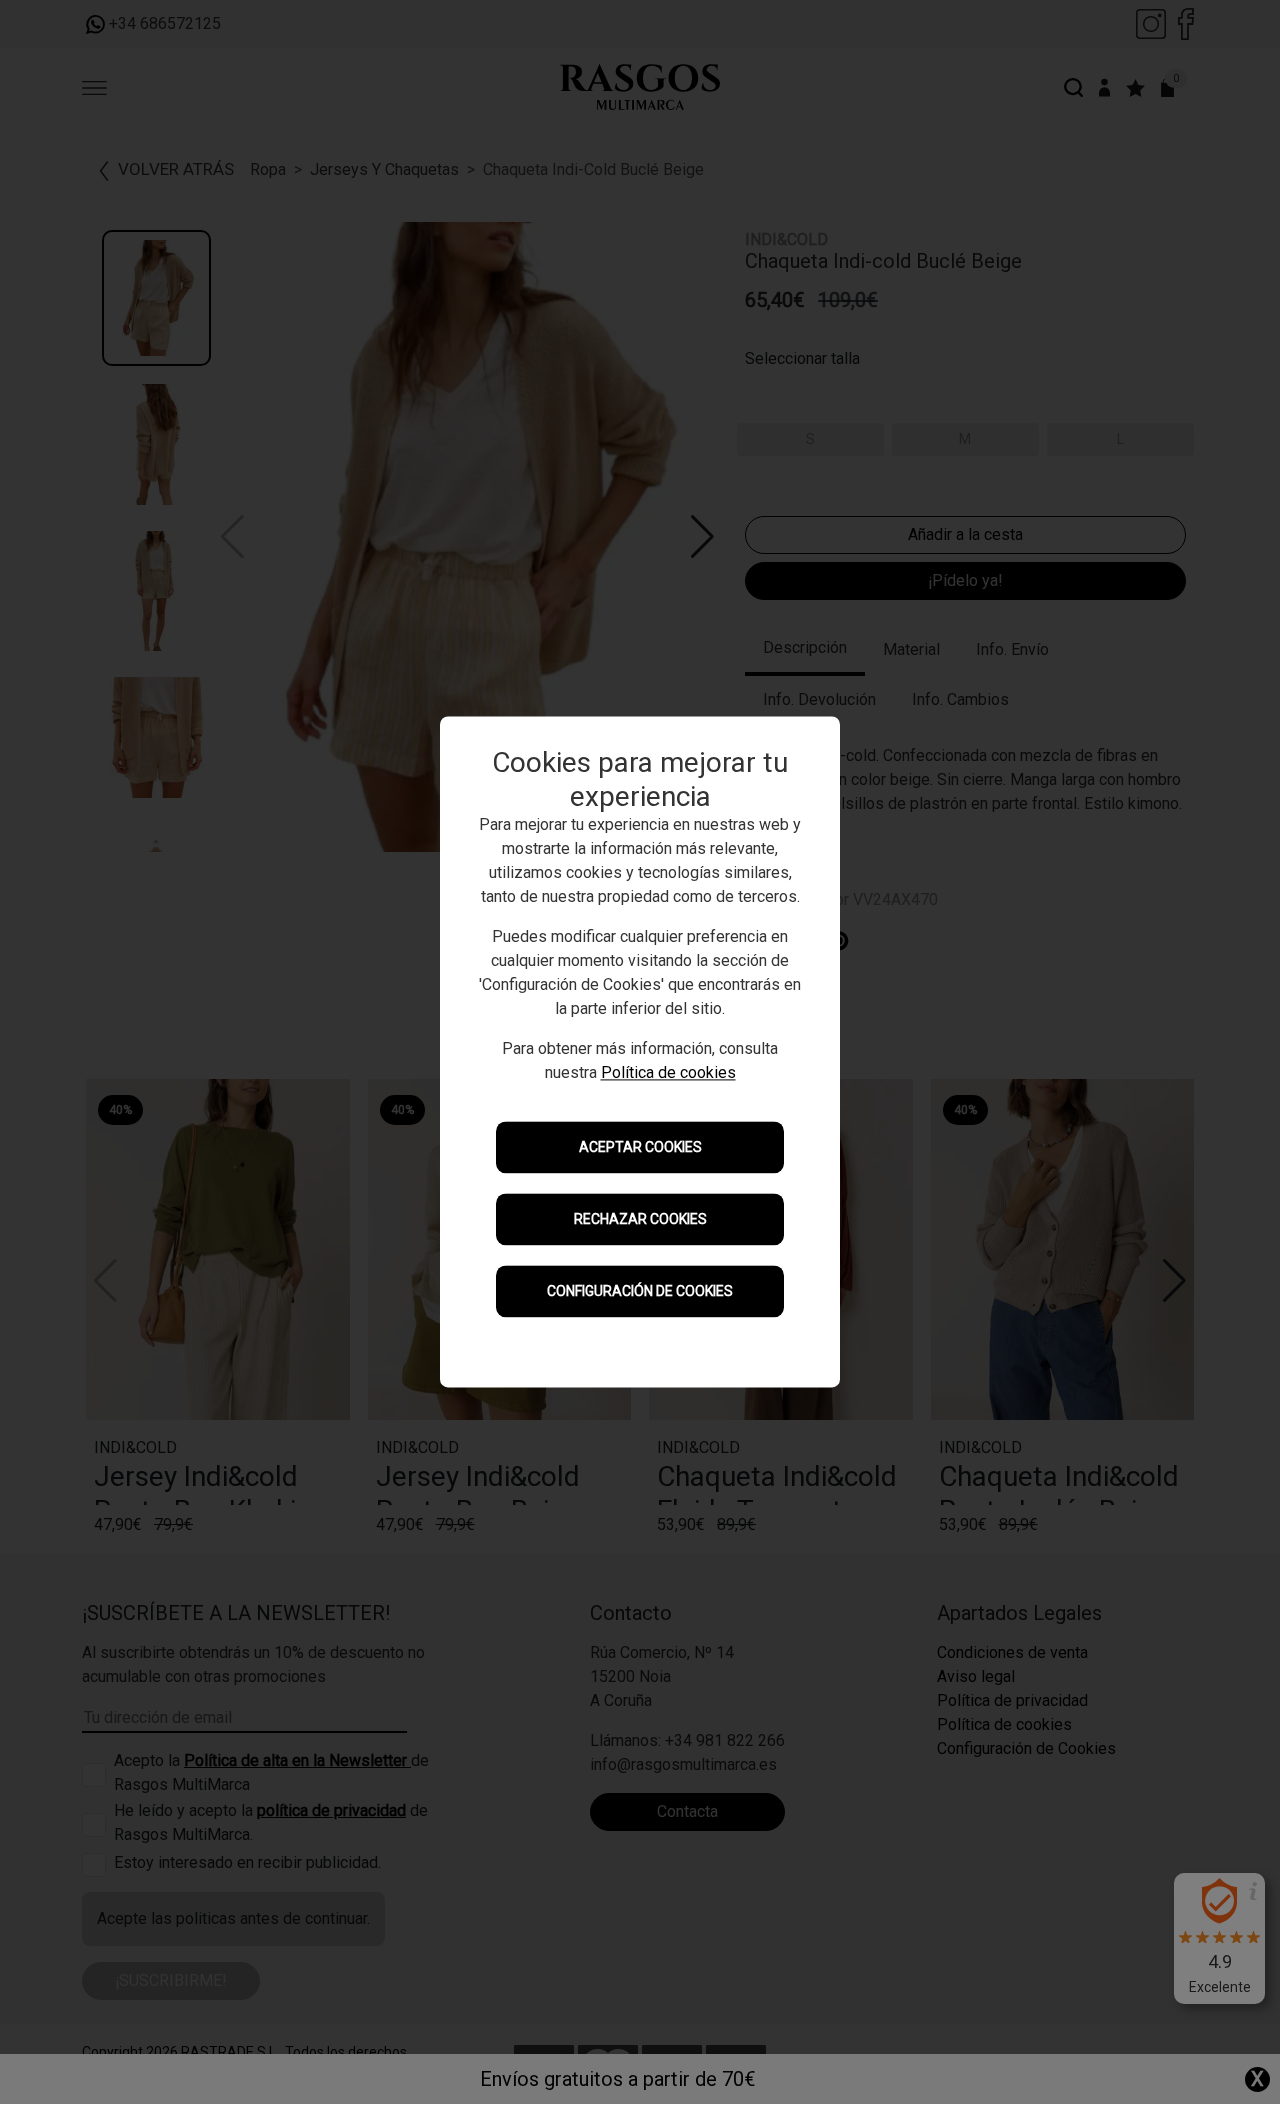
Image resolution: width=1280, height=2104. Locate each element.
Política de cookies (668, 1073)
